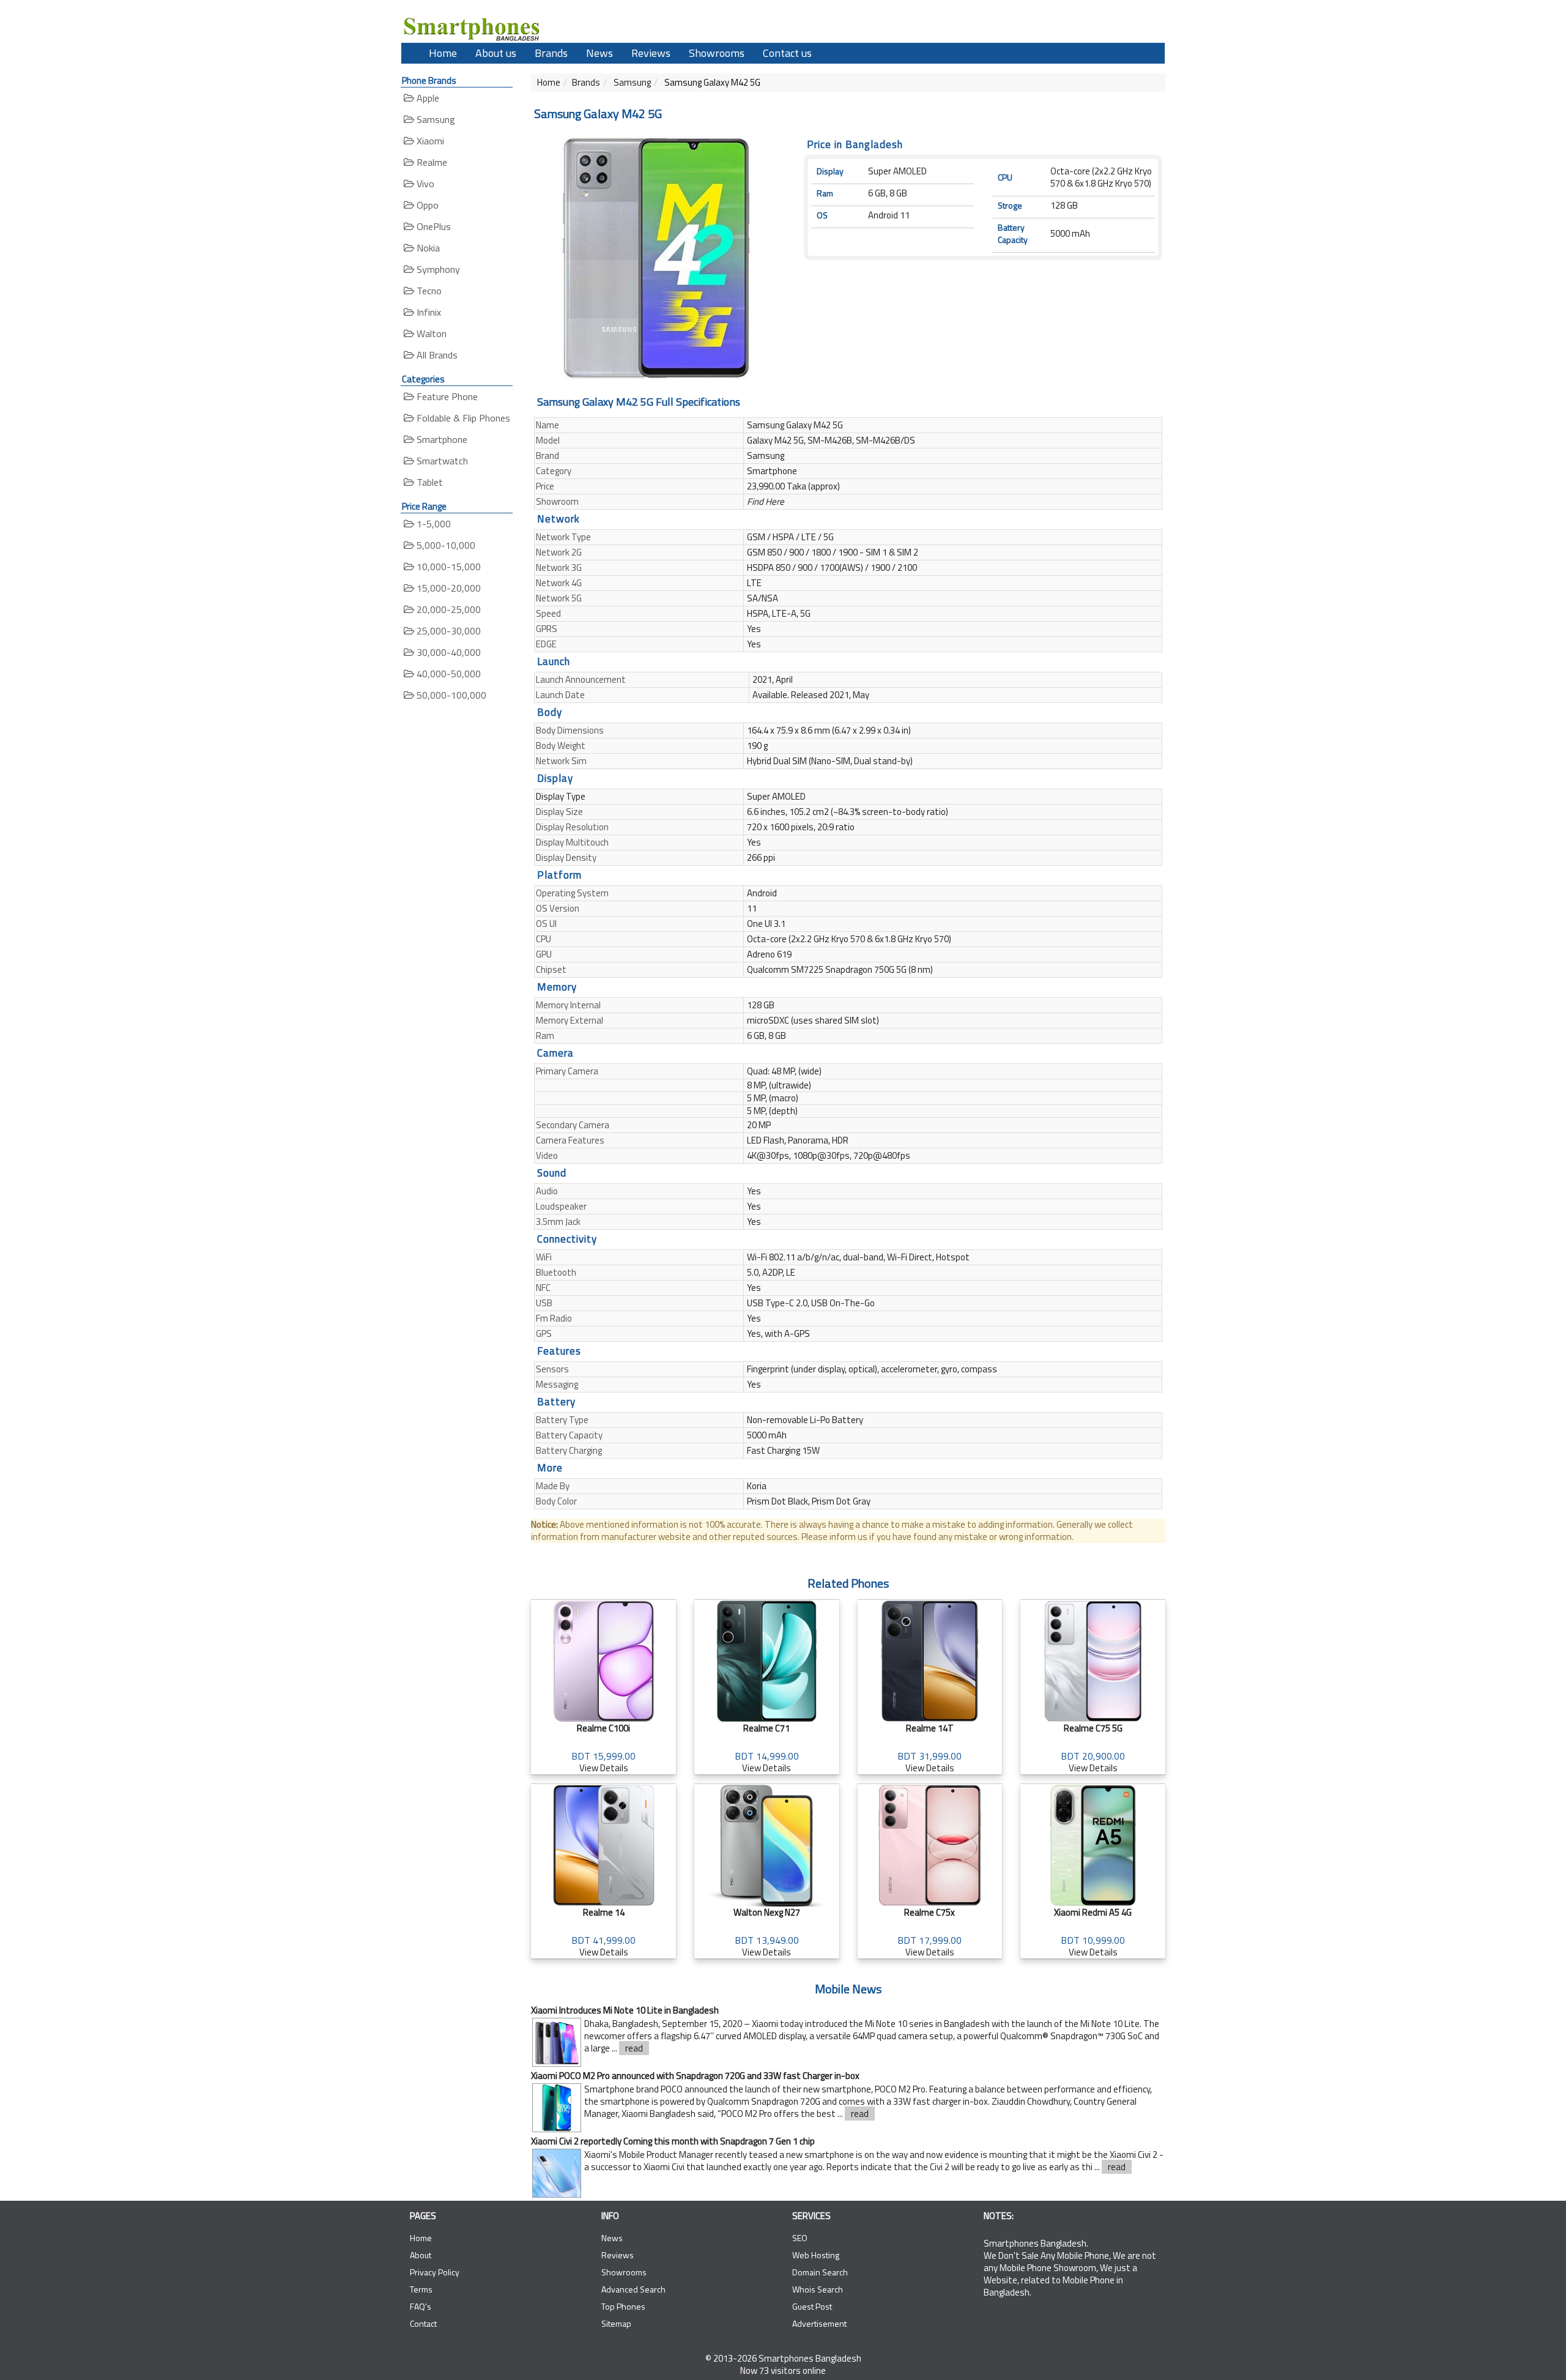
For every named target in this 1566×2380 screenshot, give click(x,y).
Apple (427, 98)
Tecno (428, 291)
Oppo (426, 205)
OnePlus (432, 226)
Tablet (429, 482)
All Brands (436, 355)
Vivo (424, 184)
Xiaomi (429, 141)
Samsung (435, 119)
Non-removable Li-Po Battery (805, 1420)
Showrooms (717, 53)
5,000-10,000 (445, 545)
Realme (431, 162)
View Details (603, 1748)
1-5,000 (432, 524)
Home (443, 53)
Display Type (561, 796)
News (599, 53)
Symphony (437, 269)
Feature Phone (446, 396)
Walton (430, 333)
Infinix (428, 312)
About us (496, 53)
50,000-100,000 (450, 695)
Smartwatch (441, 461)
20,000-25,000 (447, 609)
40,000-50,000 (447, 674)
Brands (551, 53)
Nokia (427, 248)
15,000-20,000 (447, 588)
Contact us (787, 53)
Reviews (651, 53)
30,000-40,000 (447, 652)
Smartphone (441, 439)
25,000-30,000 (447, 631)
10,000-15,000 (447, 567)
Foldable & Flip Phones (462, 418)
